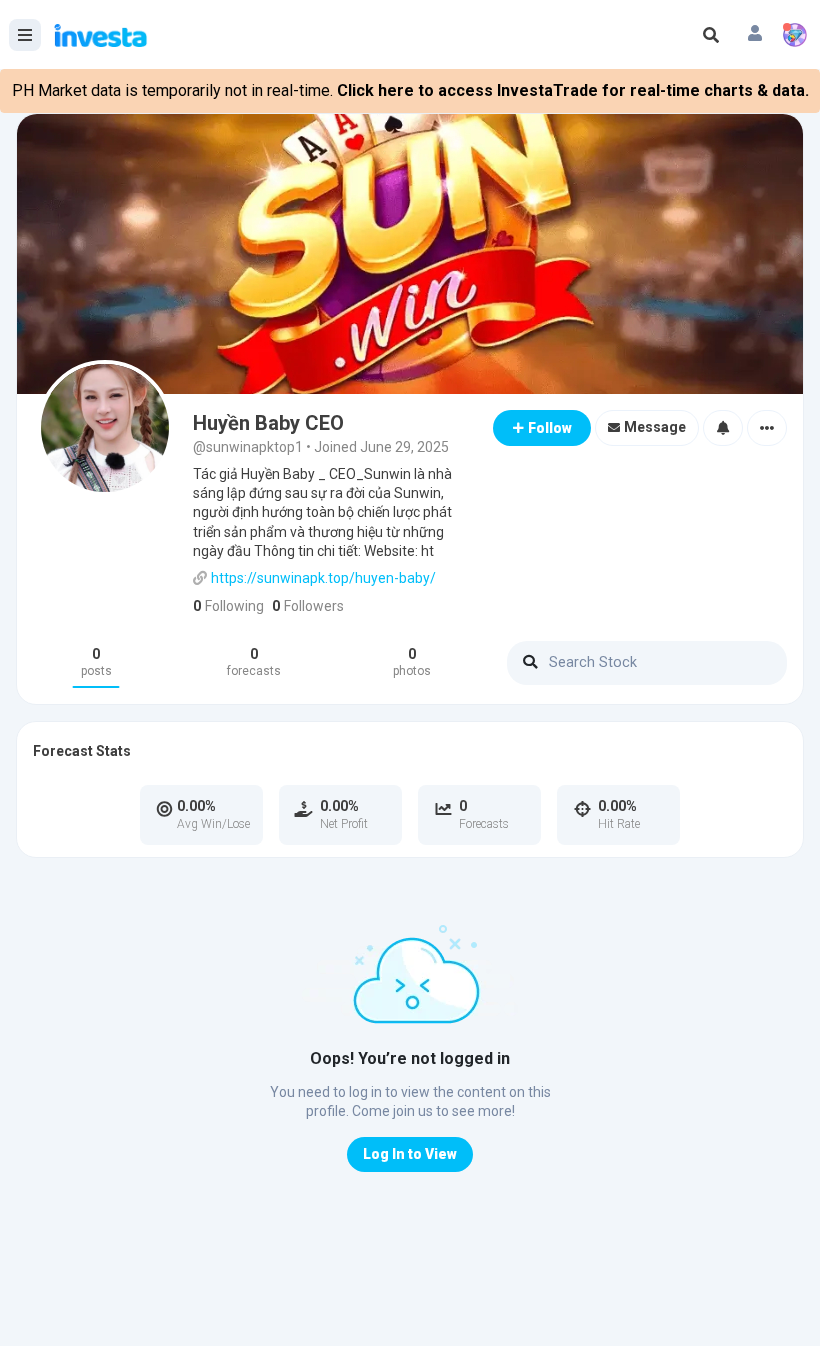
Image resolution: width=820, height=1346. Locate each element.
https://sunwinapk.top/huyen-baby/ (323, 578)
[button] (755, 35)
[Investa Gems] (795, 35)
